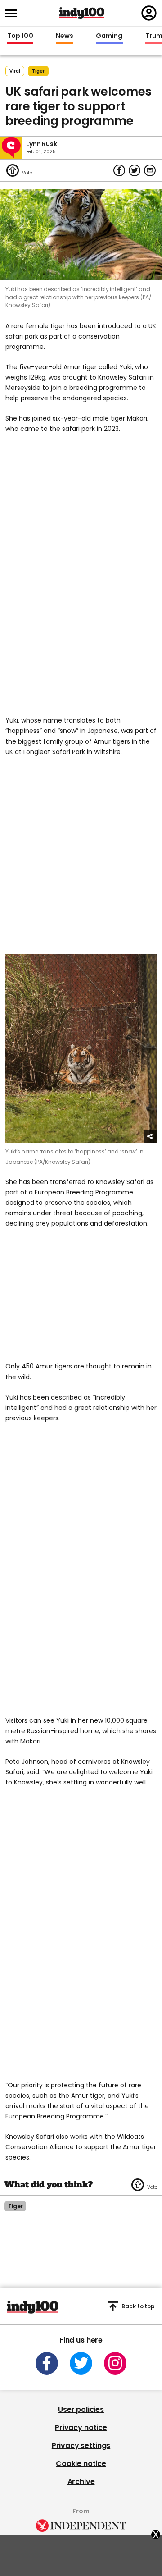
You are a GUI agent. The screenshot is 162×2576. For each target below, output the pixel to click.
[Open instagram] (115, 2363)
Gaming (109, 36)
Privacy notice (81, 2427)
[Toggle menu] (14, 13)
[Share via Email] (150, 170)
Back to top (138, 2306)
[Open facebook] (47, 2363)
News (65, 36)
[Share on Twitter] (135, 170)
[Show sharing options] (150, 1137)
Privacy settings (81, 2446)
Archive (81, 2482)
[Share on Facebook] (119, 170)
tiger (38, 71)
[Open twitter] (81, 2363)
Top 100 (20, 36)
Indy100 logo (82, 13)
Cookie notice (81, 2464)
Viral (15, 71)
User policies (81, 2409)
